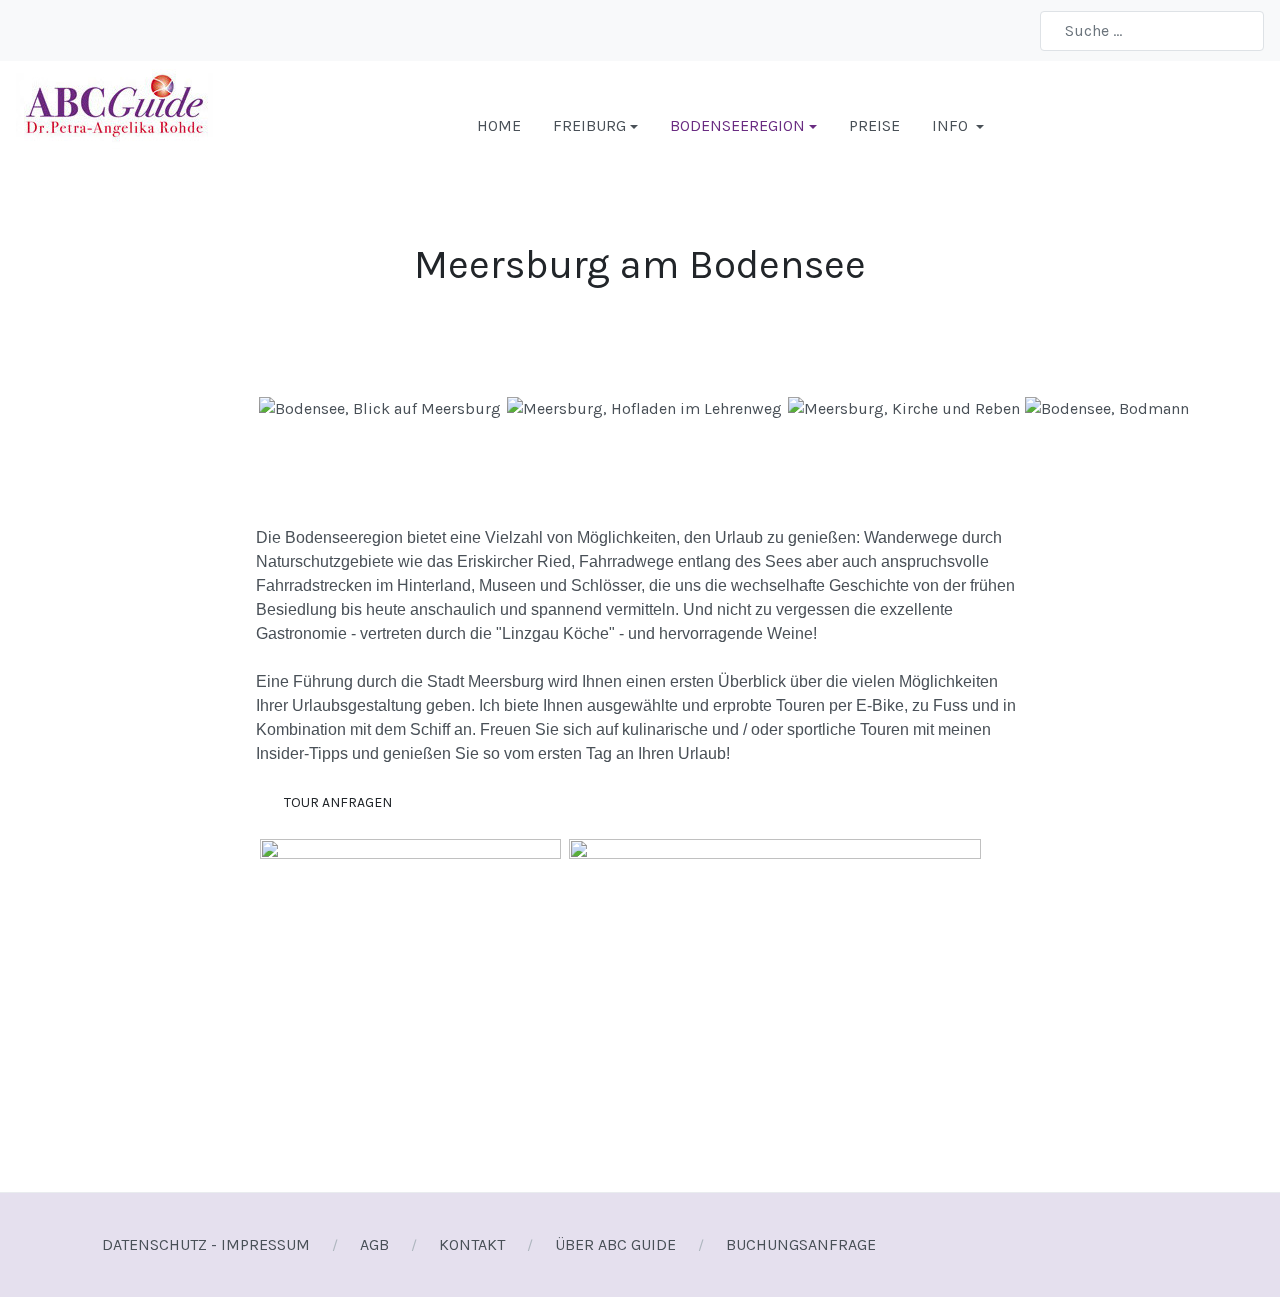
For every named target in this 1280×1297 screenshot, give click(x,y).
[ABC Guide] (114, 124)
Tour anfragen (336, 802)
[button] (595, 126)
